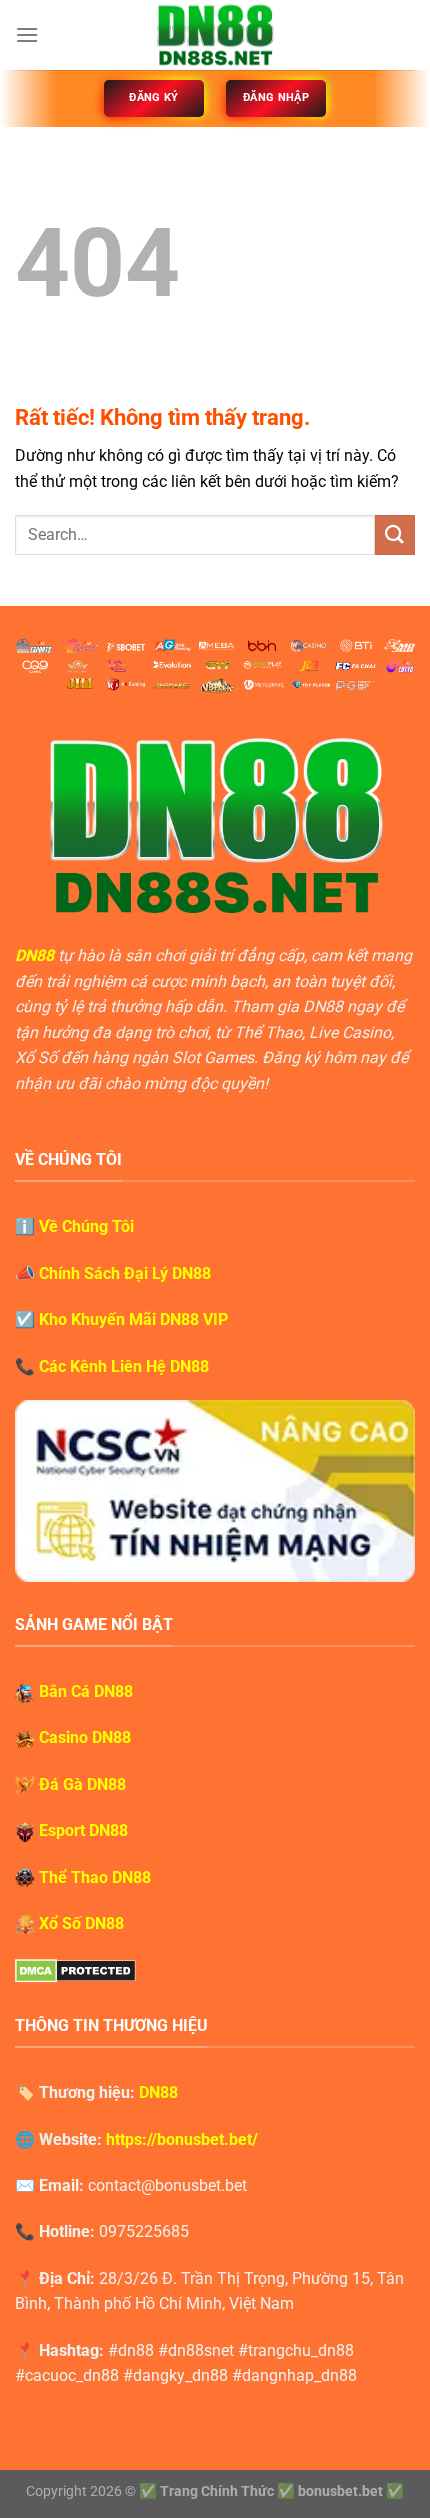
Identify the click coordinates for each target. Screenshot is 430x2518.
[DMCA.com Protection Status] (75, 1969)
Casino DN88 (85, 1737)
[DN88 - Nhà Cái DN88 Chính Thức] (215, 35)
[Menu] (27, 34)
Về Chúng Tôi (86, 1226)
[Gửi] (395, 534)
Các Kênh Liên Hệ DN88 (124, 1366)
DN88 (34, 955)
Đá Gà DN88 (82, 1784)
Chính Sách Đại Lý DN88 (125, 1273)
